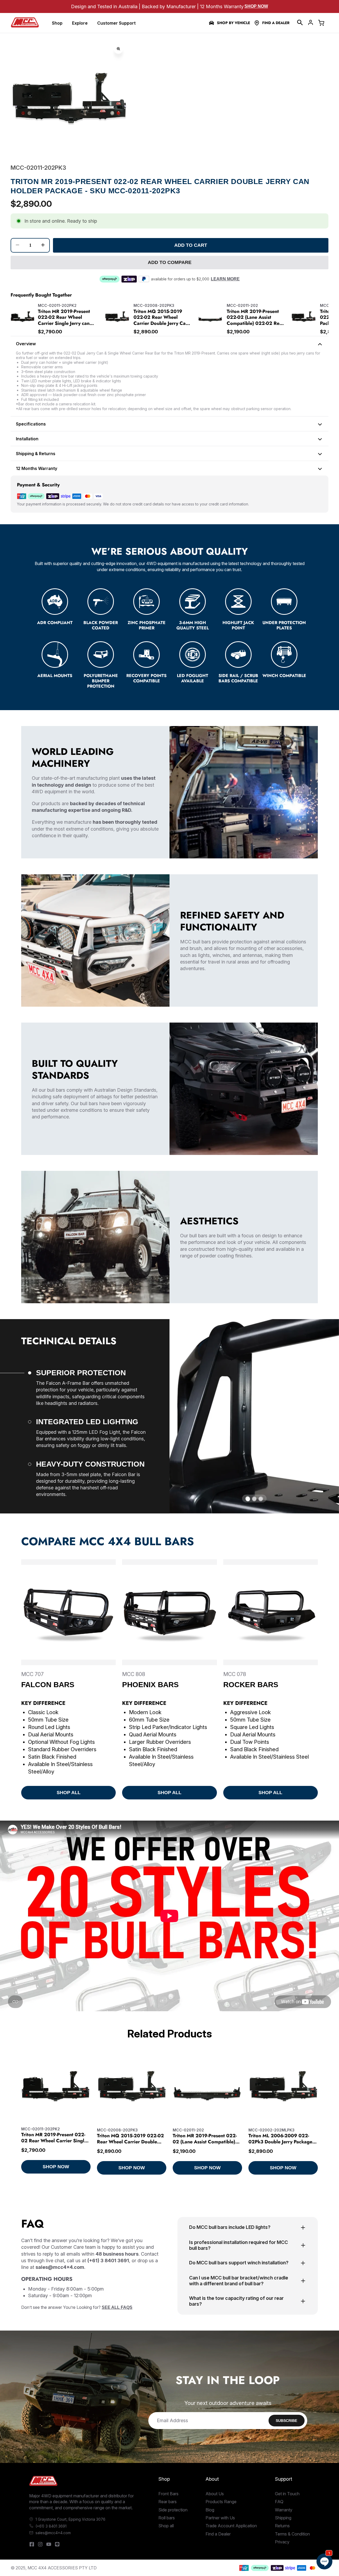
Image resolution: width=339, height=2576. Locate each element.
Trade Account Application (231, 2526)
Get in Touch (287, 2494)
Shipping (283, 2518)
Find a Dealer (276, 23)
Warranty (284, 2510)
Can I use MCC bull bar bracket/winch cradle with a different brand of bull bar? (239, 2281)
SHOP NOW (56, 2167)
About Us (215, 2494)
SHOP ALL (69, 1793)
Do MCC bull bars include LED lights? (230, 2227)
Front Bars (168, 2494)
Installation (27, 439)
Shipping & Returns (36, 454)
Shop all (166, 2526)
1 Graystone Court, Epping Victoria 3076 (70, 2519)
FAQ (279, 2502)
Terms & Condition (292, 2534)
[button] (300, 23)
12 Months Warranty (37, 468)
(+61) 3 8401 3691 (51, 2526)
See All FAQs (117, 2307)
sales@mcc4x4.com (53, 2533)
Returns (282, 2526)
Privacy (282, 2542)
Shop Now (256, 6)
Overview (26, 344)
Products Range (221, 2502)
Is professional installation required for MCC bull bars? (238, 2245)
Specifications (31, 424)
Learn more (225, 279)
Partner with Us (220, 2518)
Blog (210, 2510)
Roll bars (167, 2518)
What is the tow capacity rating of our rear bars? (236, 2301)
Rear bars (168, 2502)
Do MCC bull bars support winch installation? (239, 2263)
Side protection (173, 2510)
